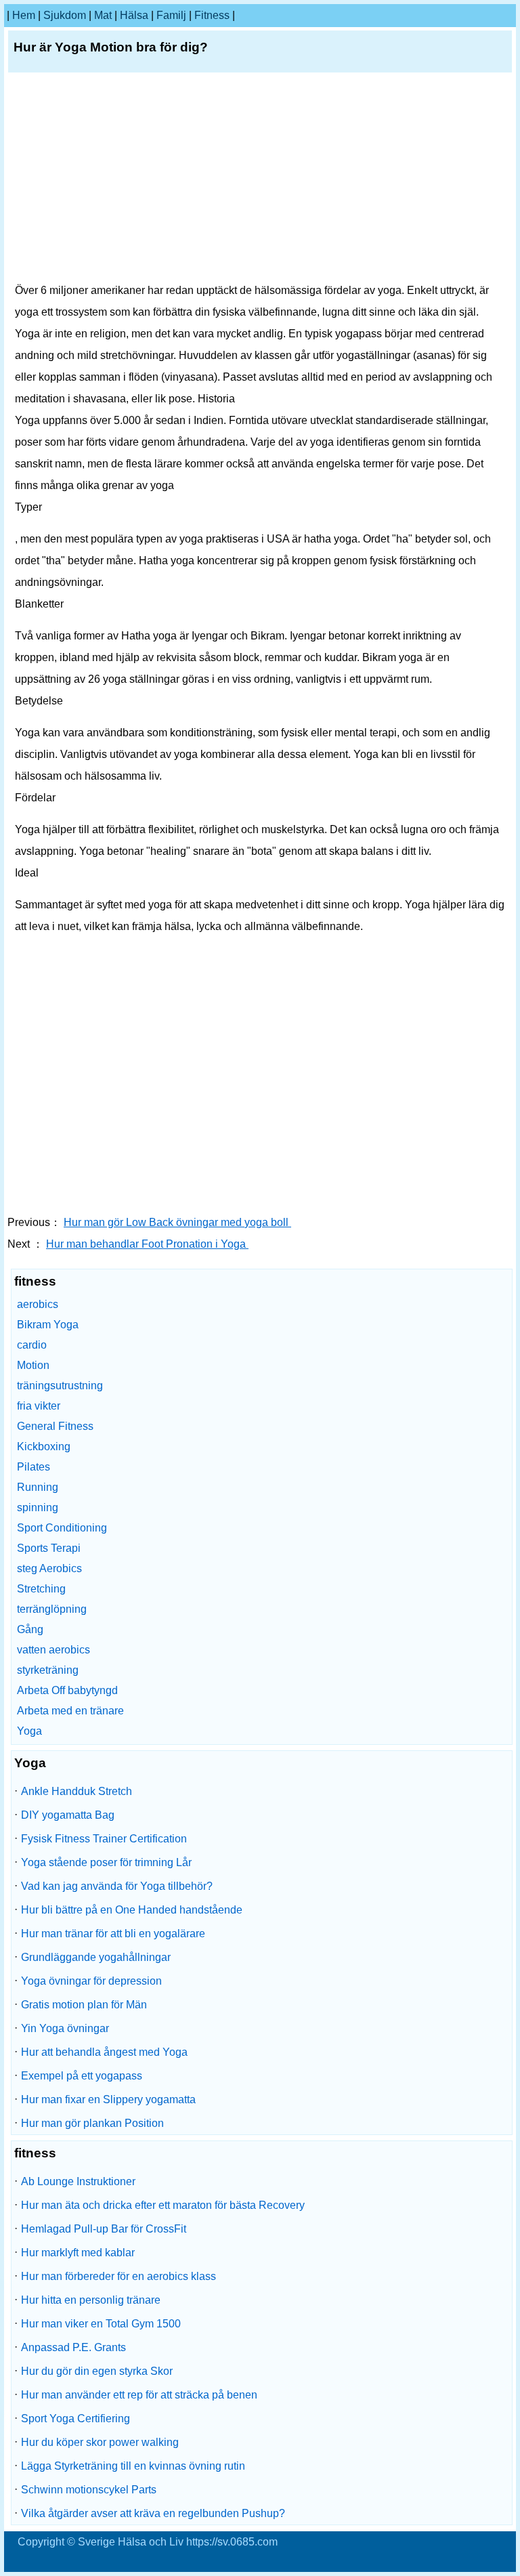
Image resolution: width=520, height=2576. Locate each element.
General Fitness (55, 1426)
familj (171, 15)
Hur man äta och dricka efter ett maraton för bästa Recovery (163, 2205)
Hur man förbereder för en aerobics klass (118, 2276)
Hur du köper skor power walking (100, 2442)
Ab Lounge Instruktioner (78, 2181)
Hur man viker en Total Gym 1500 (101, 2324)
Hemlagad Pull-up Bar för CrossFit (104, 2229)
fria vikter (39, 1406)
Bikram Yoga (48, 1325)
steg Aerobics (49, 1568)
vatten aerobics (53, 1650)
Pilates (34, 1467)
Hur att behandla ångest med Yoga (104, 2052)
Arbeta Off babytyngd (67, 1690)
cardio (32, 1345)
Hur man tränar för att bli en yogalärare (113, 1934)
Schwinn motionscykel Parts (89, 2490)
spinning (38, 1507)
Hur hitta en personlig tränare (91, 2300)
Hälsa (134, 15)
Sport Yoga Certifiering (75, 2419)
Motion (33, 1365)
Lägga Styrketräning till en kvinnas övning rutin (133, 2466)
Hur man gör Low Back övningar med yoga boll (177, 1222)
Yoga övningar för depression (91, 1981)
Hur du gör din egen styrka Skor (97, 2371)
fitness (212, 15)
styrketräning (48, 1670)
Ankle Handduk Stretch (77, 1791)
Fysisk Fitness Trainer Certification (104, 1839)
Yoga (29, 1731)
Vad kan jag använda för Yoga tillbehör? (117, 1886)
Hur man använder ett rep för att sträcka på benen (139, 2395)
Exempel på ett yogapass (82, 2076)
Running (38, 1487)
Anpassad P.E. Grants (73, 2347)
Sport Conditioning (62, 1528)
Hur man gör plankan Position (92, 2123)
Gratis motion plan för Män (84, 2005)
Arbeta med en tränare (70, 1711)
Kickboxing (44, 1447)
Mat (103, 15)
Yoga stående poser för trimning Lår (106, 1862)
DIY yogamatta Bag (68, 1815)
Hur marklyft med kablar (78, 2253)
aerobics (38, 1304)
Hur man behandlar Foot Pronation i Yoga (147, 1244)
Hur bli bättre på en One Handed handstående (132, 1910)
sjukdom (65, 15)
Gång (30, 1629)
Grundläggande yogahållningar (96, 1957)
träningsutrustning (60, 1386)
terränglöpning (52, 1609)
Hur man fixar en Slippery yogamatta (108, 2099)
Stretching (41, 1589)
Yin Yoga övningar (65, 2028)
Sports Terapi (49, 1548)
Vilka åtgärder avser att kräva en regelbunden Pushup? (153, 2513)
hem (24, 15)
